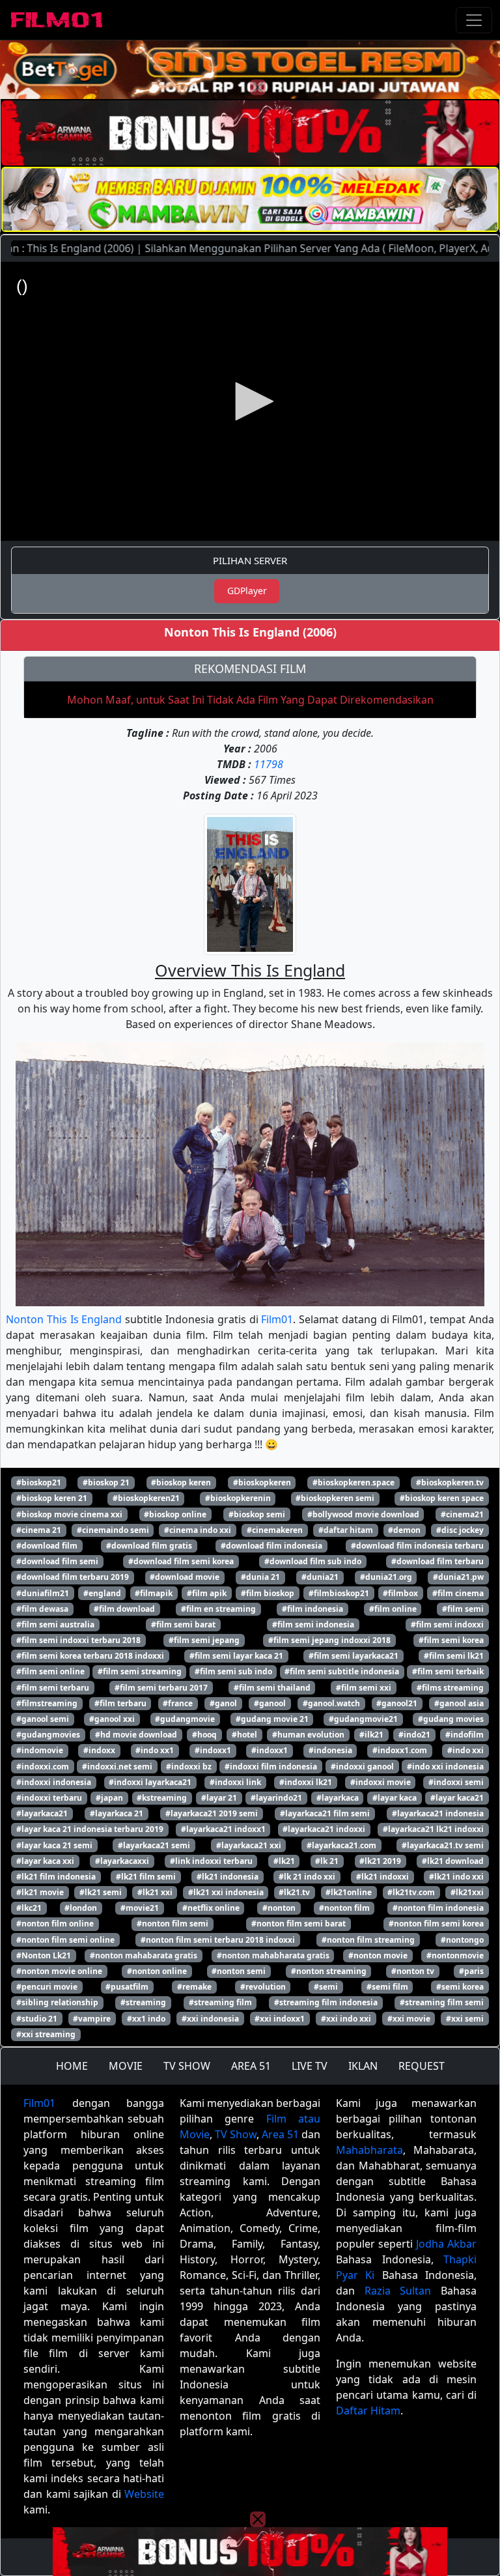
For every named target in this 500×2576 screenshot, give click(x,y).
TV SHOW (187, 2066)
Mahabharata (369, 2150)
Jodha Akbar (446, 2244)
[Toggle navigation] (474, 20)
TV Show (236, 2134)
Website (144, 2494)
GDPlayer (247, 591)
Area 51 (280, 2134)
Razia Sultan (398, 2291)
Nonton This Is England (64, 1319)
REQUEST (422, 2066)
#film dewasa (42, 1609)
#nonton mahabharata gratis (273, 1955)
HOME (72, 2066)
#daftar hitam (346, 1530)
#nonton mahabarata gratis (144, 1955)
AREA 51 (251, 2066)
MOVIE (126, 2066)
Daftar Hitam (368, 2411)
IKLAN (363, 2066)
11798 (269, 764)
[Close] (258, 87)
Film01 (277, 1319)
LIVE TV (310, 2066)
